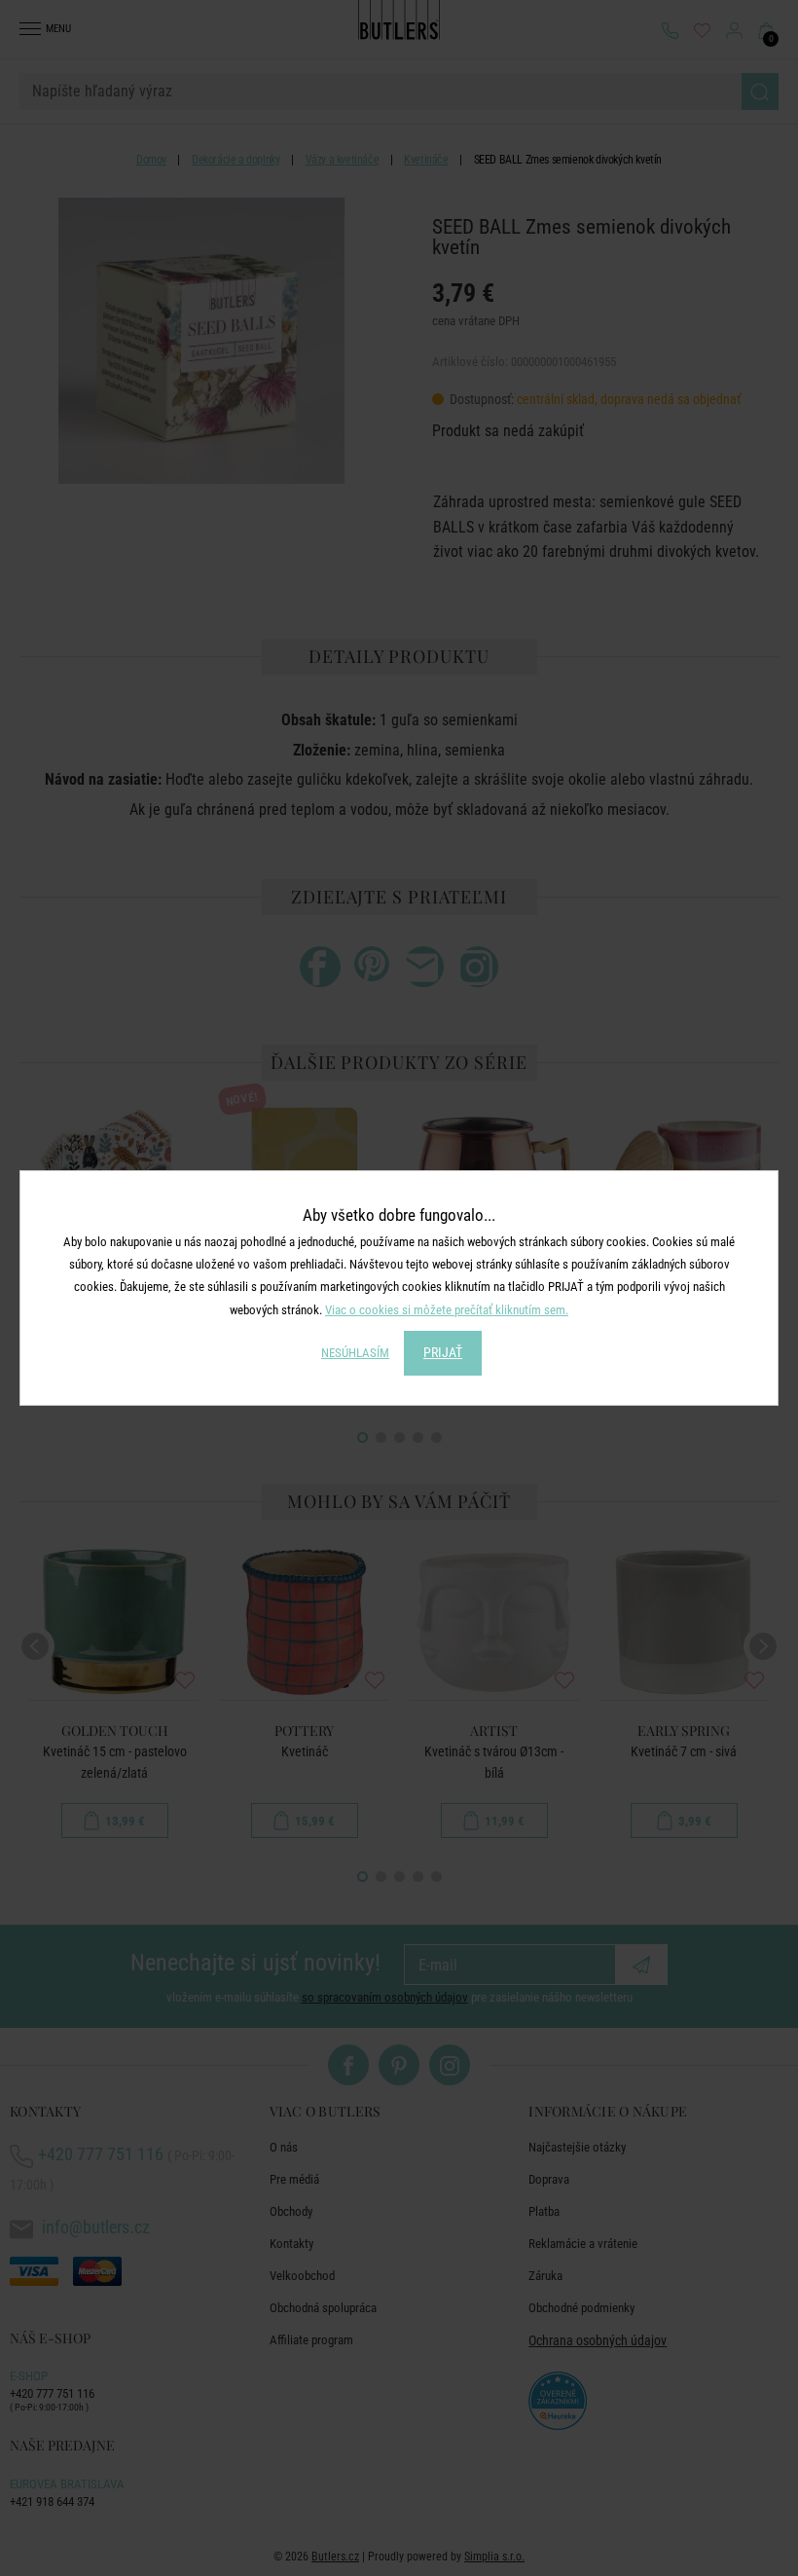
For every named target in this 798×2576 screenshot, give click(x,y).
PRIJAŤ (443, 1352)
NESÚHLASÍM (355, 1353)
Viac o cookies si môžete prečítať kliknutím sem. (447, 1310)
